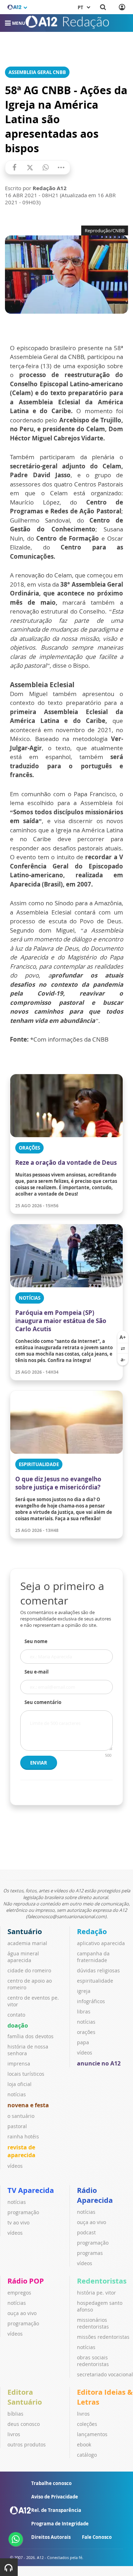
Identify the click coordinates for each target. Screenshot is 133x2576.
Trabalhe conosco (51, 2483)
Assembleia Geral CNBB (37, 72)
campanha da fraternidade (93, 1957)
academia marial (27, 1943)
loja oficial (20, 2084)
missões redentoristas (103, 2337)
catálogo (87, 2455)
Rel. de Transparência (56, 2510)
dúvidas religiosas (98, 1970)
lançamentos (92, 2434)
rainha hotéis (23, 2136)
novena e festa (28, 2105)
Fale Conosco (97, 2537)
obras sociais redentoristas (93, 2361)
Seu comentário (43, 1702)
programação (23, 2212)
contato (16, 2015)
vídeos (15, 2166)
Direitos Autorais (51, 2537)
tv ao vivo (18, 2222)
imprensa (19, 2064)
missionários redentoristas (93, 2323)
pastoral (17, 2126)
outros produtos (27, 2444)
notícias (17, 2094)
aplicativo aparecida (101, 1943)
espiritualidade (95, 1981)
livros (14, 2434)
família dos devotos (31, 2036)
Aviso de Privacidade (55, 2497)
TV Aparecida (31, 2190)
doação (18, 2025)
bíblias (15, 2414)
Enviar (39, 1763)
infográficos (91, 2001)
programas (90, 2253)
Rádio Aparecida (95, 2195)
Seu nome (36, 1641)
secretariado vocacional (105, 2374)
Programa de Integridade (60, 2524)
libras (84, 2011)
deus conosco (24, 2424)
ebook (84, 2444)
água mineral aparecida (23, 1957)
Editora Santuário (25, 2397)
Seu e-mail (37, 1672)
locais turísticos (26, 2074)
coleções (87, 2424)
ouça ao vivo (92, 2222)
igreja (84, 1991)
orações (86, 2032)
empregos (19, 2293)
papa (83, 2042)
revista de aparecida (21, 2151)
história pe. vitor (96, 2293)
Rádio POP (26, 2281)
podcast (86, 2232)
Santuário (25, 1931)
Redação (92, 1931)
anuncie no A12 (99, 2063)
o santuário (21, 2116)
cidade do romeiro (29, 1970)
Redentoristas (102, 2281)
